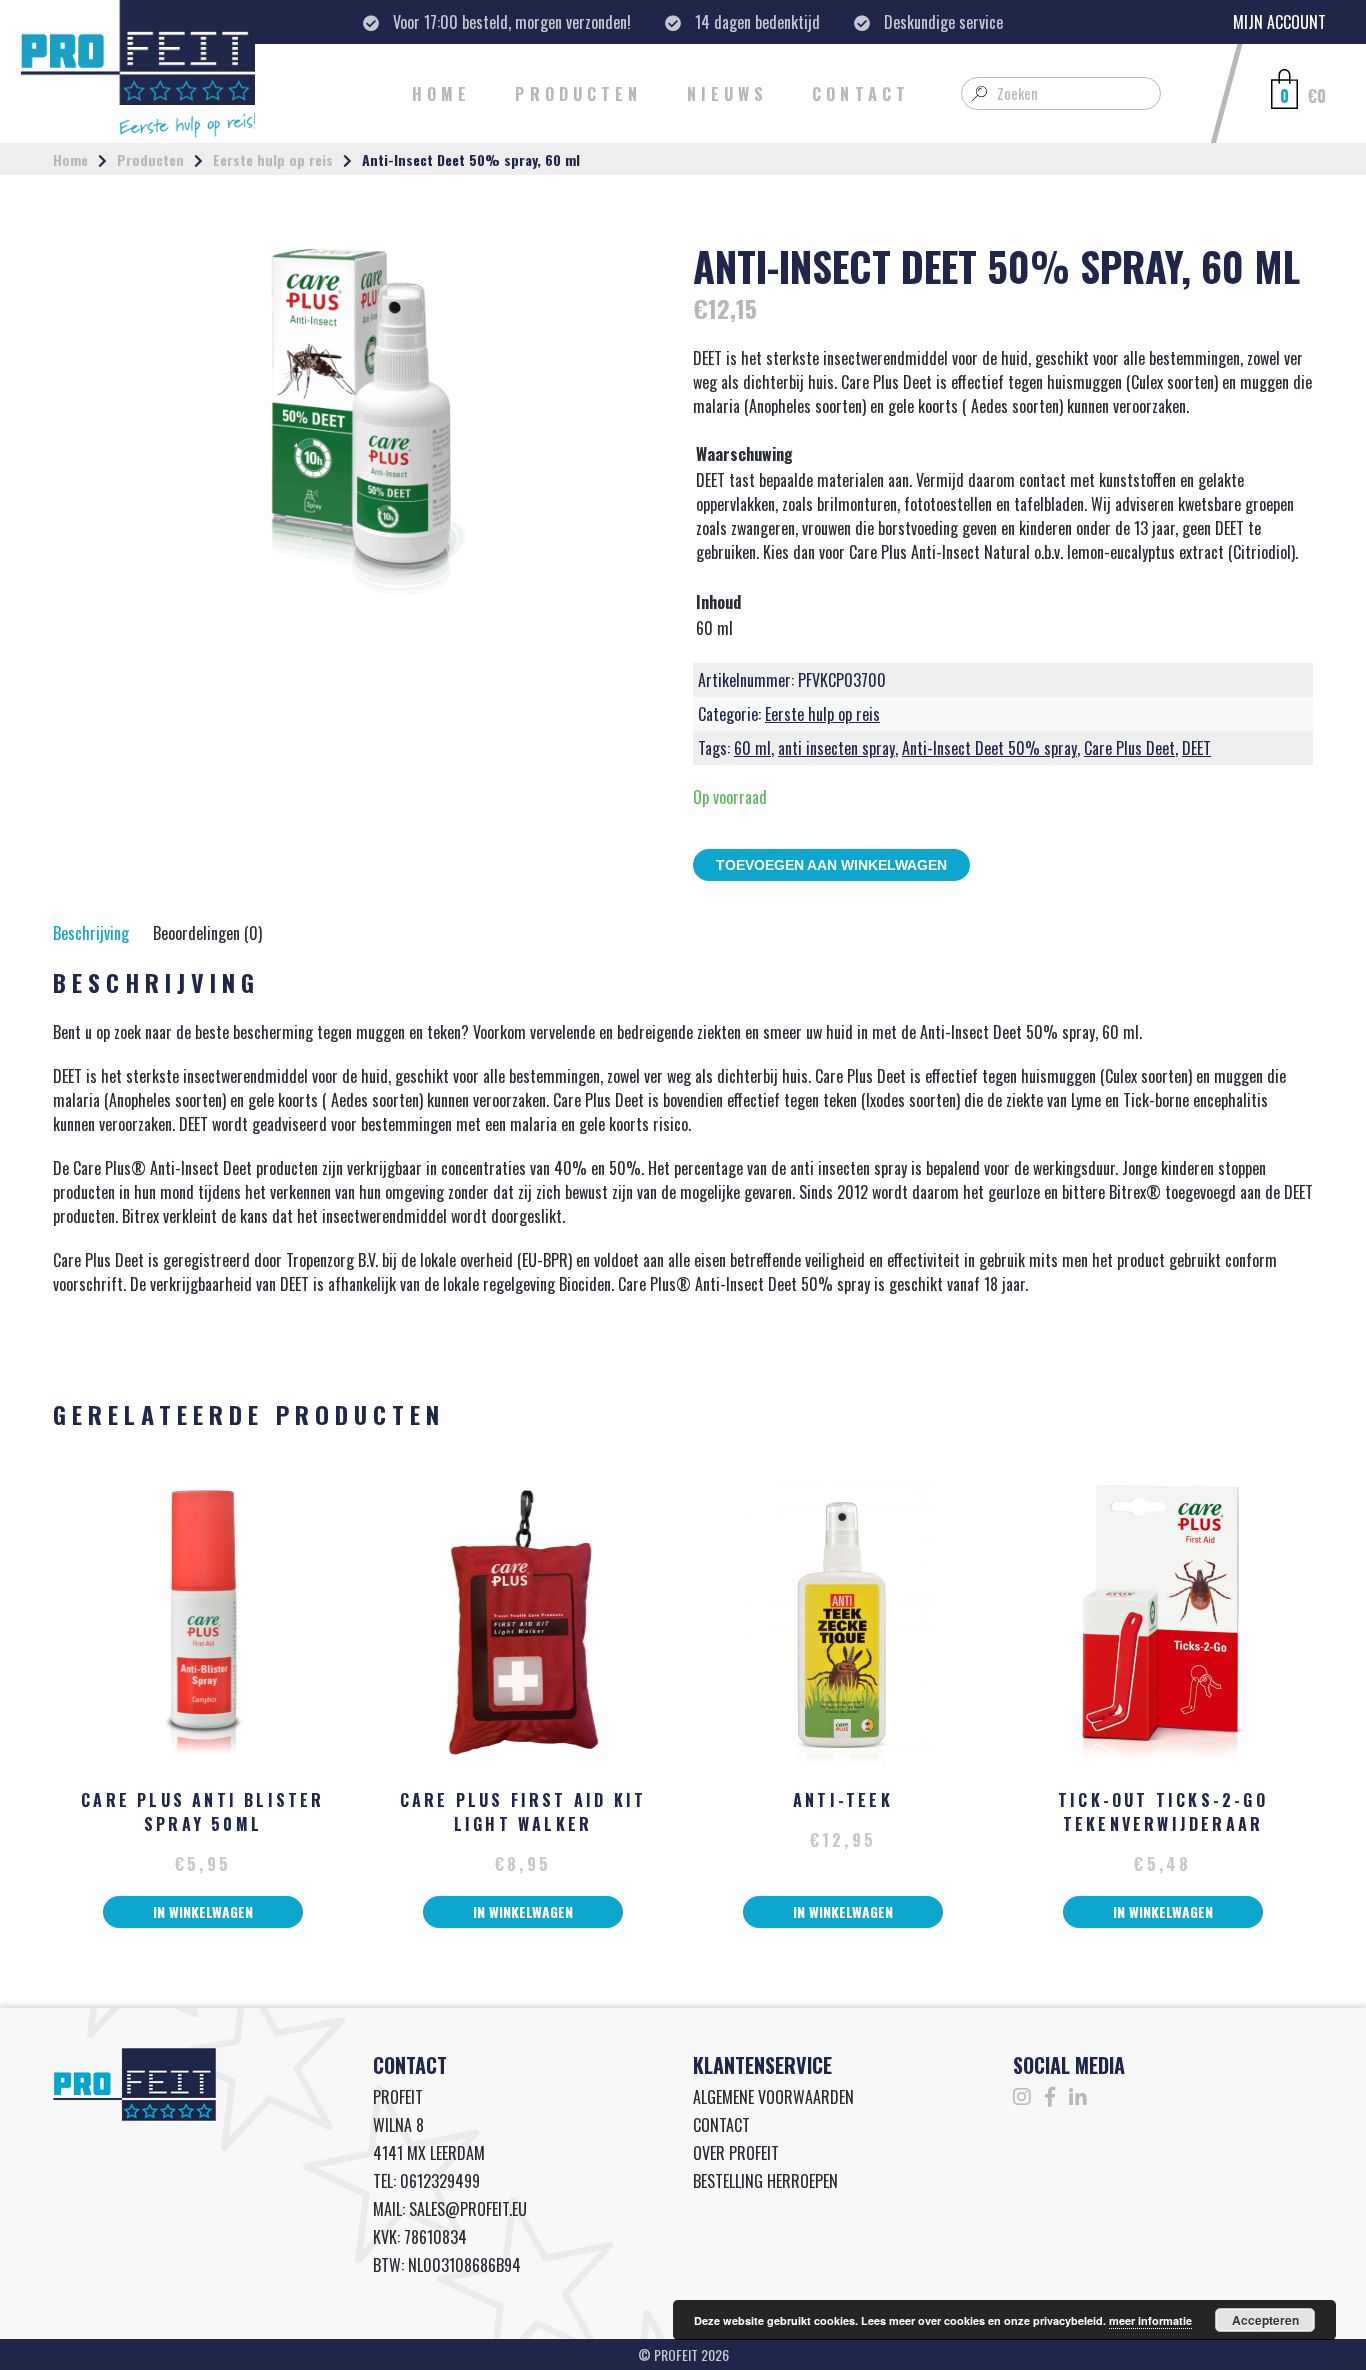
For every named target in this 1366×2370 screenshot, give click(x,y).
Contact (861, 94)
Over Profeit (736, 2153)
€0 (1317, 96)
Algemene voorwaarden (773, 2097)
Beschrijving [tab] (91, 933)
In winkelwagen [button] (203, 1911)
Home (441, 94)
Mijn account (1279, 22)
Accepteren (1265, 2320)
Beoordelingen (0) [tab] (207, 933)
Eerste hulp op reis (273, 159)
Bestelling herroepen (765, 2181)
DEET (1196, 748)
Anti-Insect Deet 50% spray (989, 748)
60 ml (752, 748)
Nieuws (728, 94)
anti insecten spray (836, 748)
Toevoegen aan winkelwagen (831, 865)
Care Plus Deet (1129, 748)
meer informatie (1150, 2320)
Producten (578, 94)
